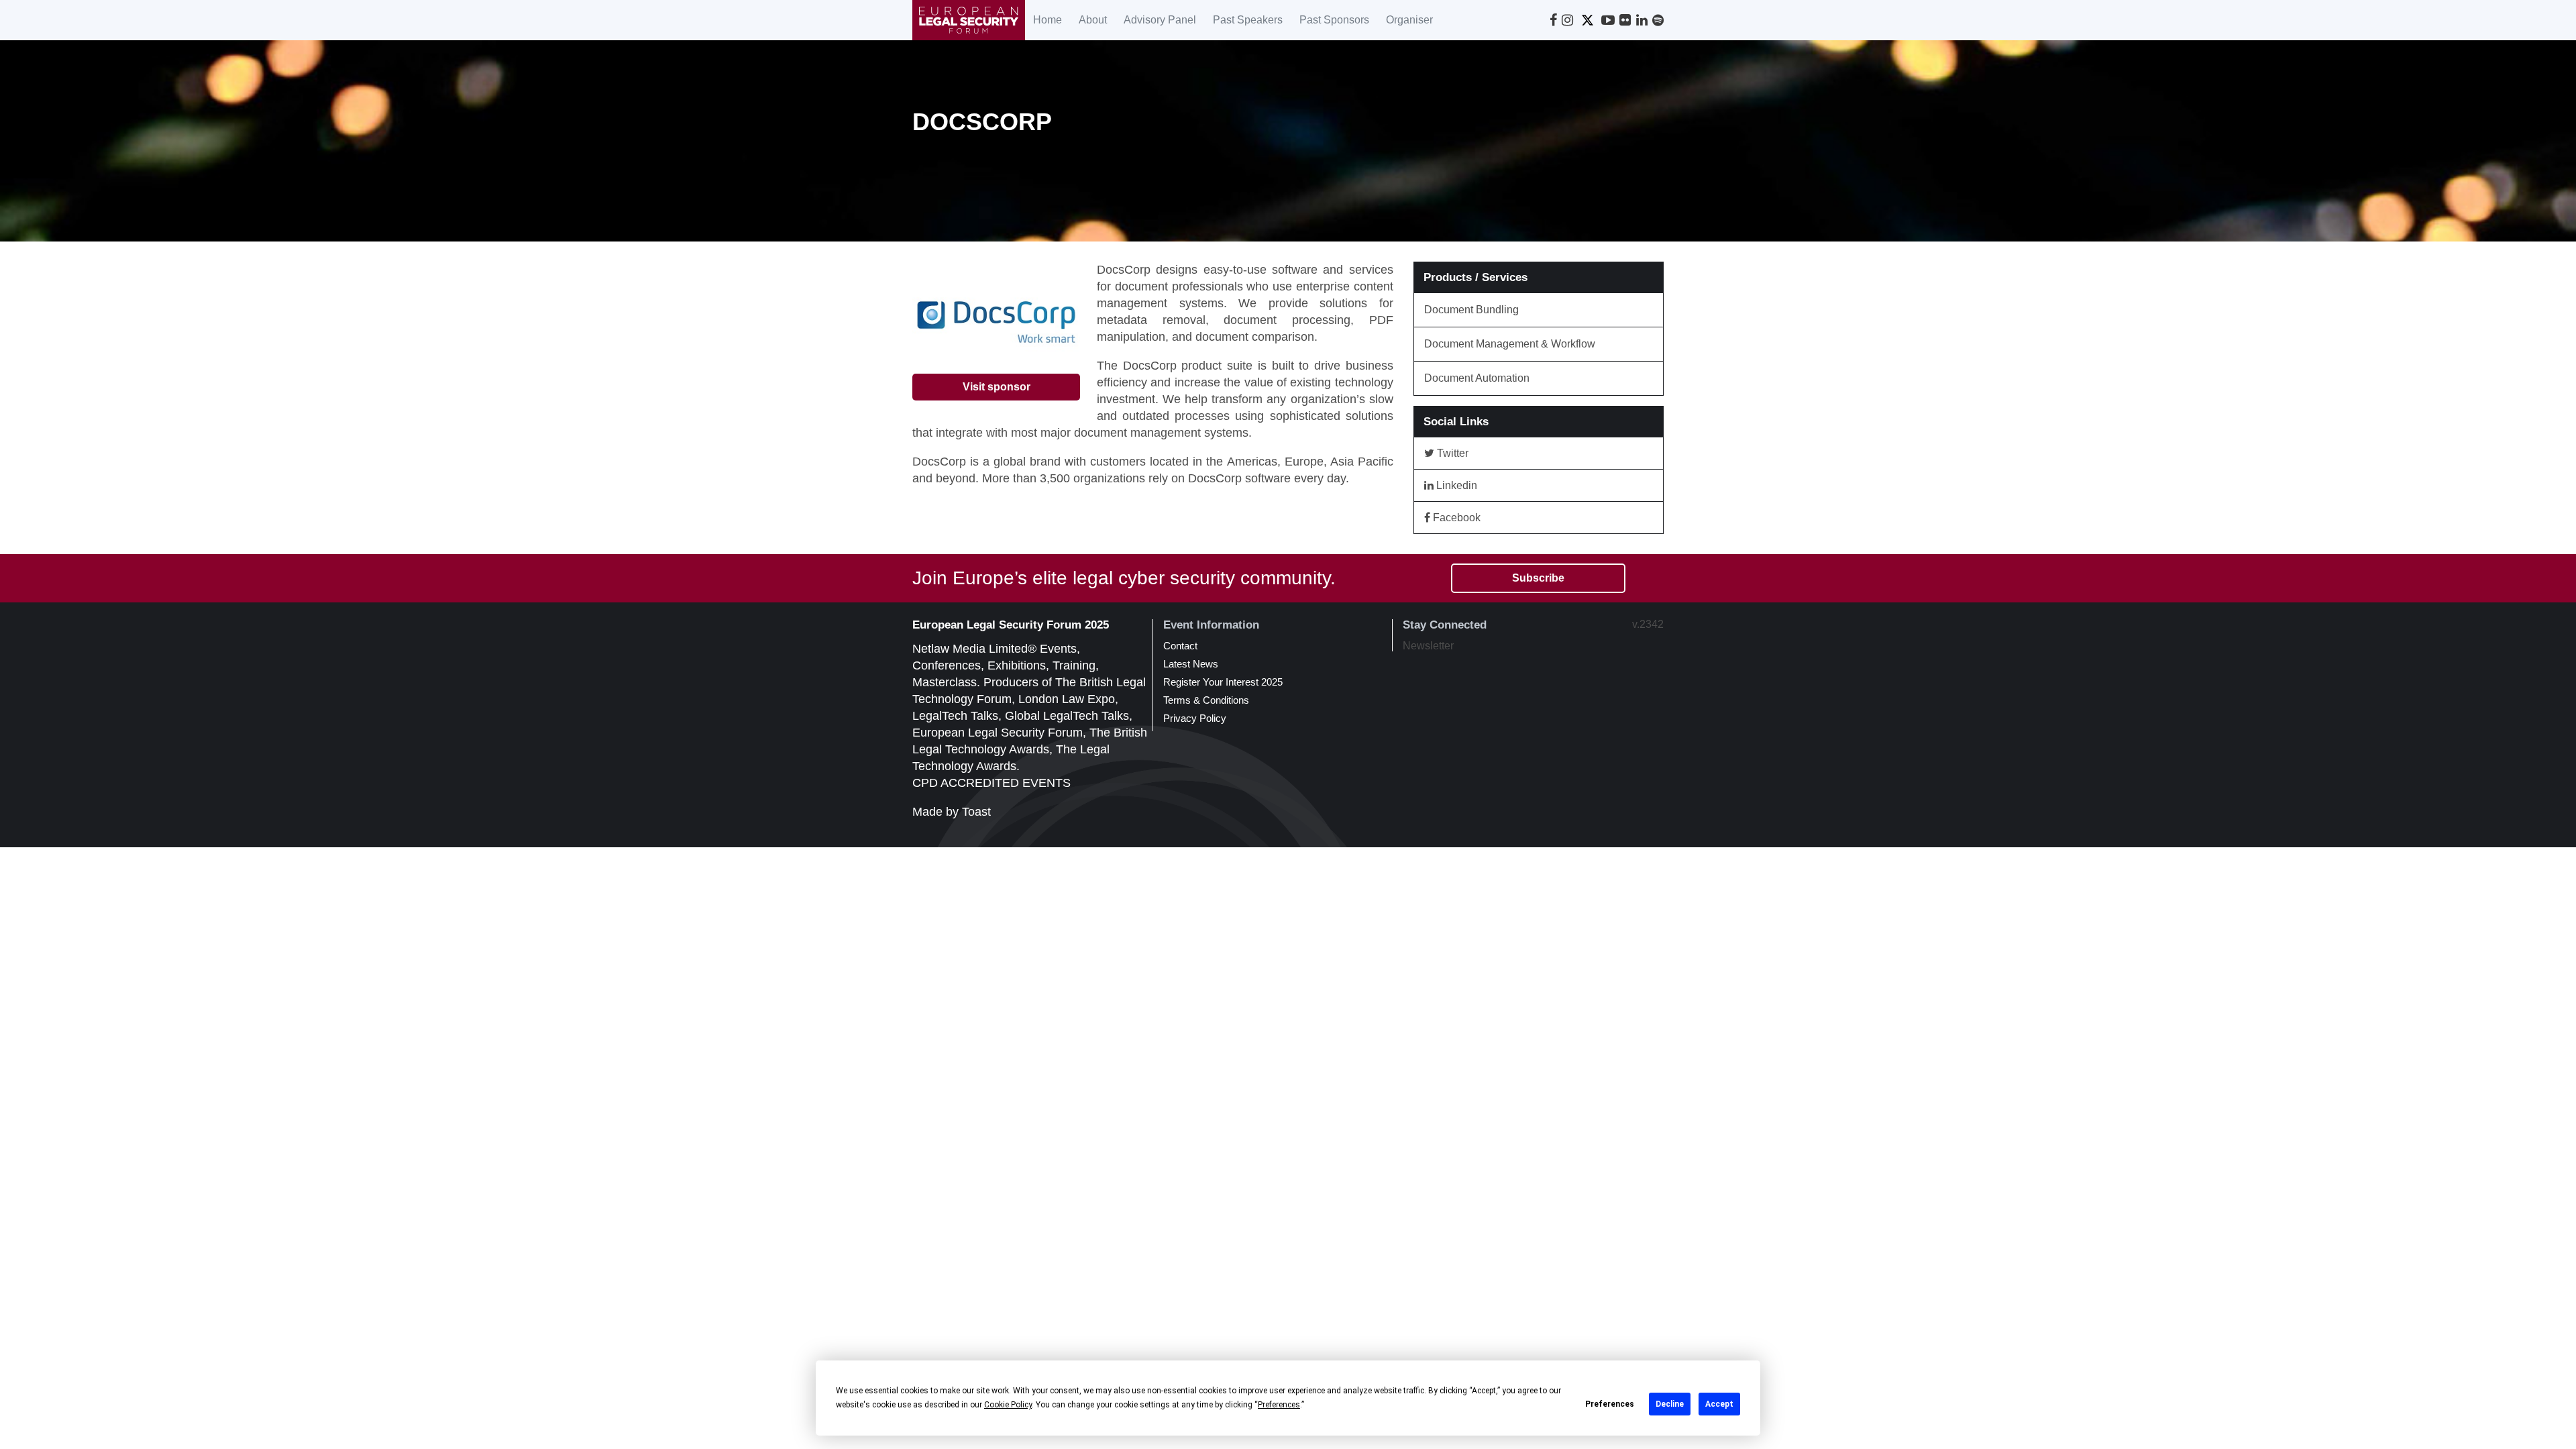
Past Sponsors (1334, 20)
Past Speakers (1248, 20)
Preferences (1610, 1404)
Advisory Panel (1160, 20)
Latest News (1191, 664)
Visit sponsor (997, 387)
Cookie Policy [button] (1008, 1405)
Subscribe (1538, 578)
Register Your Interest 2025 (1223, 682)
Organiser (1409, 20)
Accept (1719, 1404)
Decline (1670, 1404)
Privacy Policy (1195, 718)
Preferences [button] (1279, 1405)
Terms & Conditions (1206, 700)
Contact (1180, 646)
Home (1048, 20)
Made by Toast (952, 812)
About (1093, 20)
